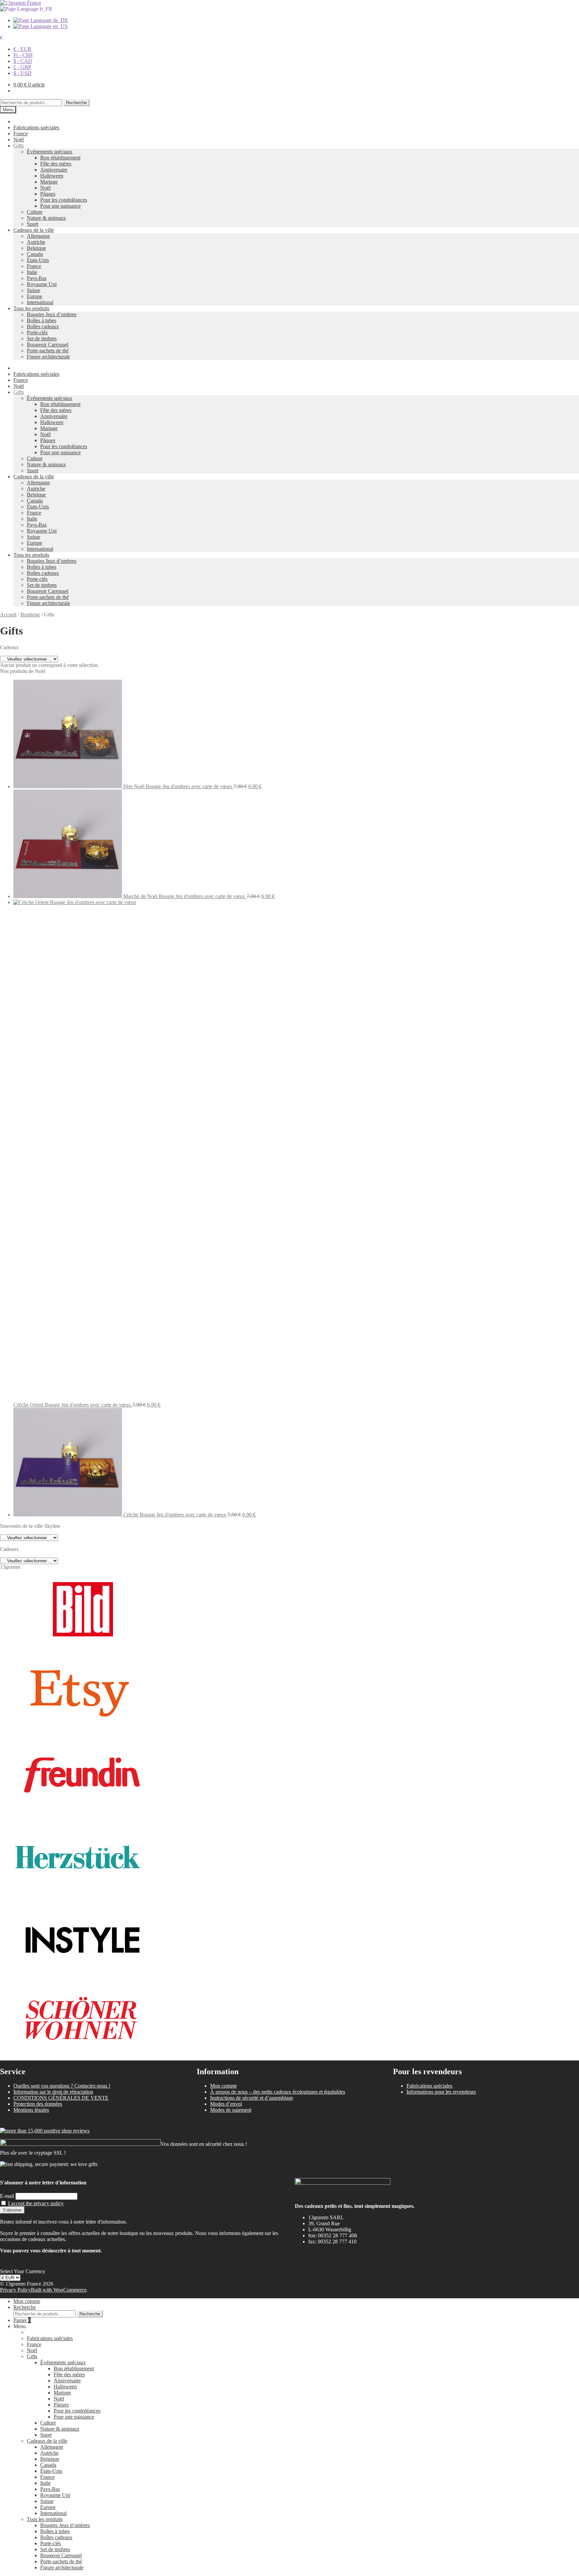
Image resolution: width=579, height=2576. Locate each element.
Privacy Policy (15, 2290)
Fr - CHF (23, 55)
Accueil (8, 615)
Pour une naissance (60, 206)
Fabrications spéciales (36, 127)
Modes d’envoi (226, 2104)
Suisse (34, 290)
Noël (19, 140)
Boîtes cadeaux (43, 326)
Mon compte (223, 2086)
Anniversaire (54, 170)
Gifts (19, 146)
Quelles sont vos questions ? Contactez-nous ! (62, 2086)
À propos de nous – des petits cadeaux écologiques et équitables (278, 2092)
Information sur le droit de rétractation (53, 2092)
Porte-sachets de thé (48, 351)
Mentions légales (31, 2110)
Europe (35, 296)
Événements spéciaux (50, 152)
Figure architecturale (48, 357)
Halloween (52, 176)
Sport (33, 224)
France (21, 133)
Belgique (36, 248)
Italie (32, 272)
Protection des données (38, 2104)
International (40, 302)
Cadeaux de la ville (34, 230)
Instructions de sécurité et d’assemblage (252, 2098)
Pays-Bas (37, 278)
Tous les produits (31, 308)
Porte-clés (37, 332)
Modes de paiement (231, 2110)
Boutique (30, 615)
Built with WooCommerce (59, 2290)
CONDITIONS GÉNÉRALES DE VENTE (61, 2098)
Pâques (48, 194)
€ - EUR (22, 49)
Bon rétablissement (60, 158)
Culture (35, 212)
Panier (22, 2320)
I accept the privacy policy (36, 2203)
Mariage (49, 182)
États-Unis (38, 260)
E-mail (7, 2196)
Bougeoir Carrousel (48, 345)
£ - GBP (22, 67)
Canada (35, 254)
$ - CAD (23, 61)
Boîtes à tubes (42, 320)
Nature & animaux (46, 218)
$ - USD (22, 73)
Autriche (36, 242)
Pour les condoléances (64, 200)
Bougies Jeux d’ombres (52, 314)
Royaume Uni (42, 284)
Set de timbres (42, 338)
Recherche (76, 103)
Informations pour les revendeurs (441, 2092)
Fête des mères (56, 164)
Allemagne (38, 236)
